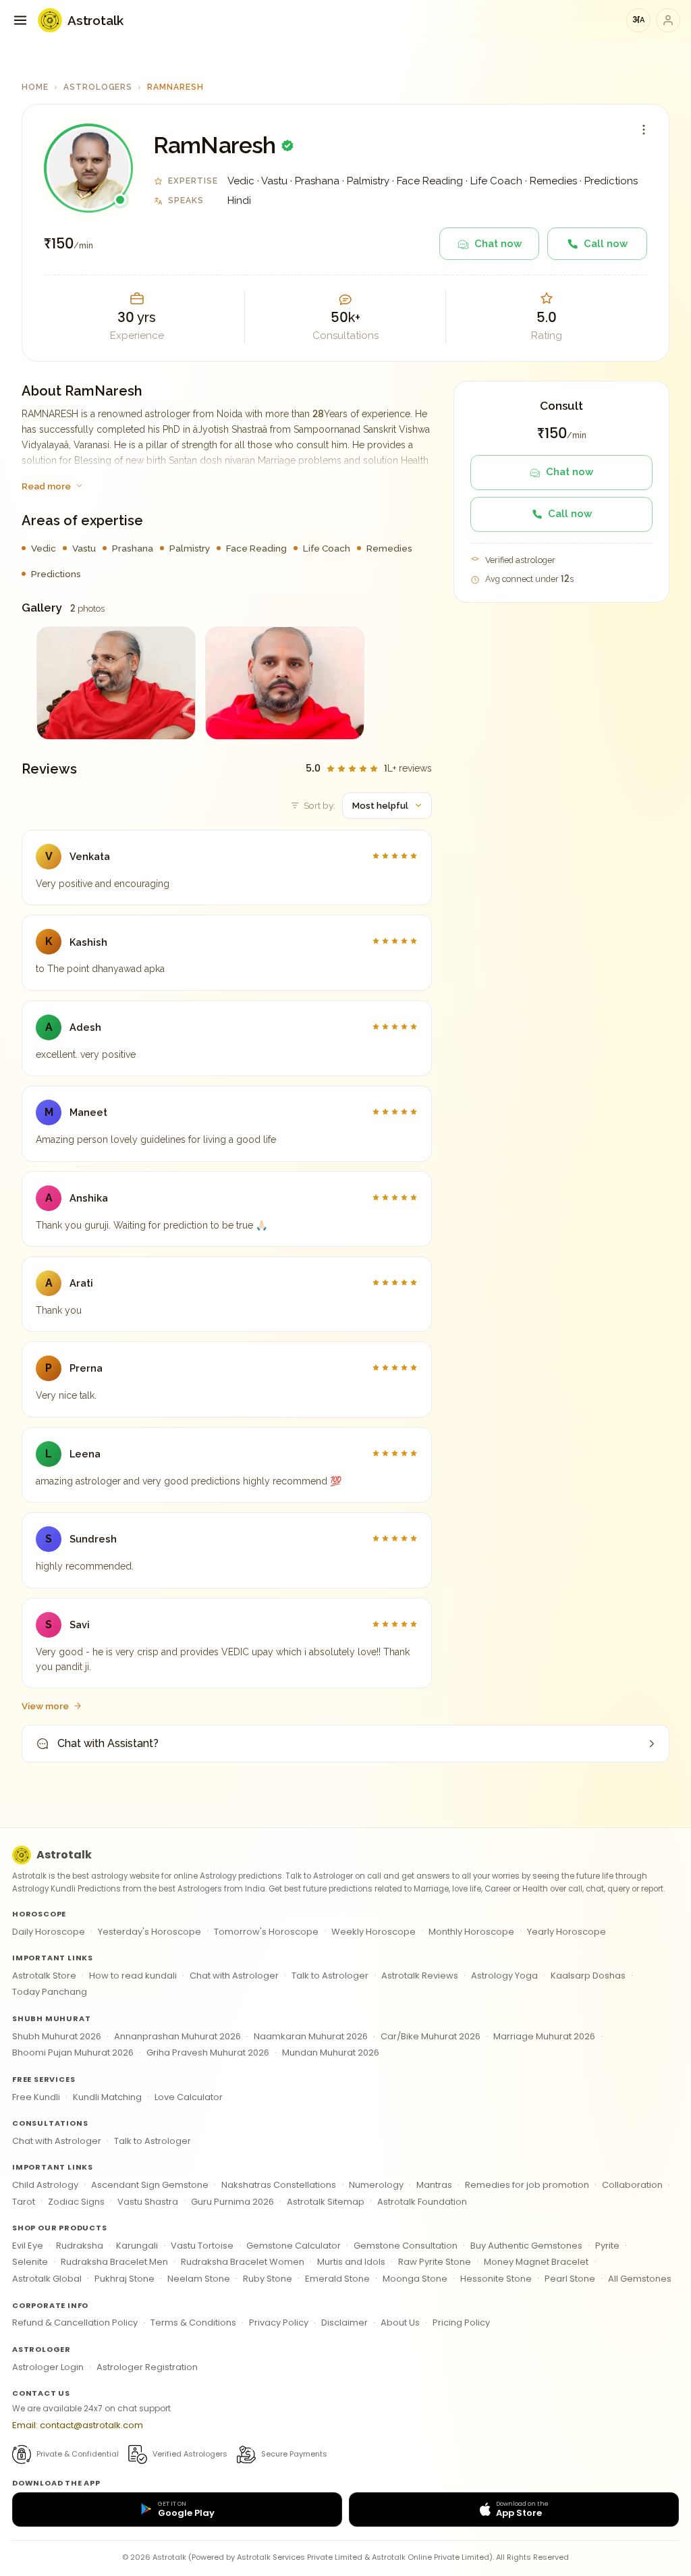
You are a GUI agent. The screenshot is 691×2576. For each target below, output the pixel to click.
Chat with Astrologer (234, 1976)
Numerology (376, 2185)
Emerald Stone (337, 2279)
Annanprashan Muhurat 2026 (177, 2036)
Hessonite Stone (496, 2279)
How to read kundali (133, 1976)
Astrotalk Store (44, 1976)
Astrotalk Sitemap (326, 2202)
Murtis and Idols (351, 2262)
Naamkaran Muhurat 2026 (311, 2036)
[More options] (644, 130)
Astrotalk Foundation (422, 2202)
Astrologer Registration (147, 2367)
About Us (400, 2323)
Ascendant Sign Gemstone (150, 2185)
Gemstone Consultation (406, 2246)
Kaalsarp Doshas (588, 1976)
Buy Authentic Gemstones (526, 2246)
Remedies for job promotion (527, 2185)
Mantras (434, 2185)
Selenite (30, 2262)
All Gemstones (640, 2279)
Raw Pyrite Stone (435, 2262)
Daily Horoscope (49, 1932)
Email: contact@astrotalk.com (78, 2425)
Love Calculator (189, 2097)
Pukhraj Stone (125, 2279)
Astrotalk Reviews (420, 1976)
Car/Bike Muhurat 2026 (431, 2036)
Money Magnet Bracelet (536, 2262)
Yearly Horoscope (566, 1932)
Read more (46, 486)
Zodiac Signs (76, 2202)
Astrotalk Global (47, 2279)
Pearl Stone (570, 2279)
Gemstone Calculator (294, 2246)
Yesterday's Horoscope (149, 1932)
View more (45, 1706)
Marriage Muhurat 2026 (544, 2036)
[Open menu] (20, 20)
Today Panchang (50, 1992)
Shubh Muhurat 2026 (57, 2036)
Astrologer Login (48, 2367)
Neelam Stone (199, 2279)
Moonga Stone (415, 2279)
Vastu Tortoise (202, 2246)
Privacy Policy (279, 2323)
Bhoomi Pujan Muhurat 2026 (73, 2052)
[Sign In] (668, 20)
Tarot (24, 2202)
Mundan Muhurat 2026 (331, 2052)
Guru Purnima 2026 (232, 2202)
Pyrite (607, 2246)
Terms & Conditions (193, 2323)
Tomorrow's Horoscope (266, 1932)
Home (35, 87)
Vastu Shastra (148, 2202)
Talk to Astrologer (330, 1976)
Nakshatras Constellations (279, 2185)
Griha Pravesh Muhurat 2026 (208, 2052)
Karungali (137, 2246)
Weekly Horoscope (374, 1932)
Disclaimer (344, 2323)
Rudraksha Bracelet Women (243, 2262)
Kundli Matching (107, 2097)
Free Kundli (36, 2097)
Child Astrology (45, 2185)
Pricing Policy (461, 2323)
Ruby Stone (268, 2279)
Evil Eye (28, 2246)
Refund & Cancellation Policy (75, 2323)
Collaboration (632, 2185)
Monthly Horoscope (471, 1932)
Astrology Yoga (504, 1976)
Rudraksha (80, 2246)
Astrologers (98, 87)
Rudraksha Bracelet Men (114, 2262)
